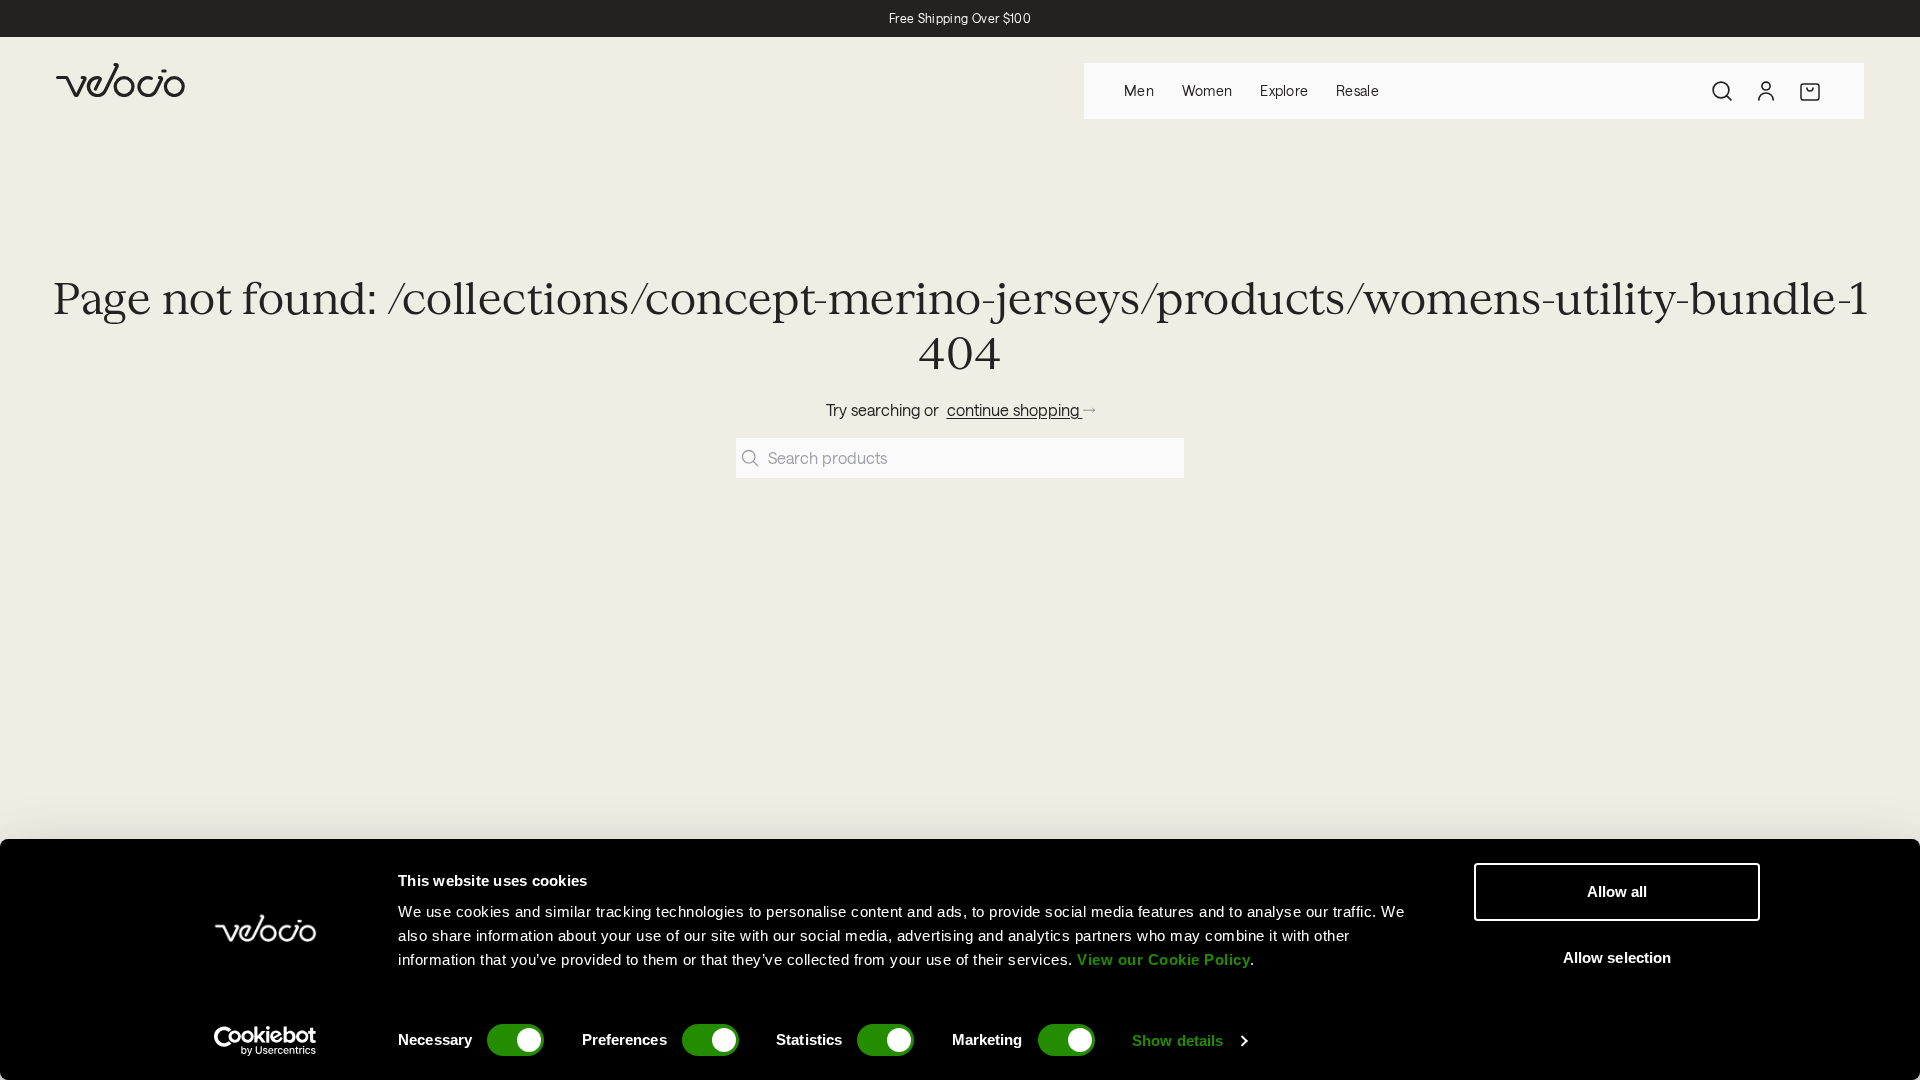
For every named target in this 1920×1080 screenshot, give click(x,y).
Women (1207, 90)
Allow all (1617, 891)
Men (1139, 90)
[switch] (710, 1040)
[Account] (1766, 91)
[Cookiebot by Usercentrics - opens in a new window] (265, 1041)
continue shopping (1015, 409)
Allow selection (1617, 957)
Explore (1284, 90)
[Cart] (1810, 91)
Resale (1357, 90)
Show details (1177, 1040)
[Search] (1722, 91)
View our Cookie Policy (1163, 959)
